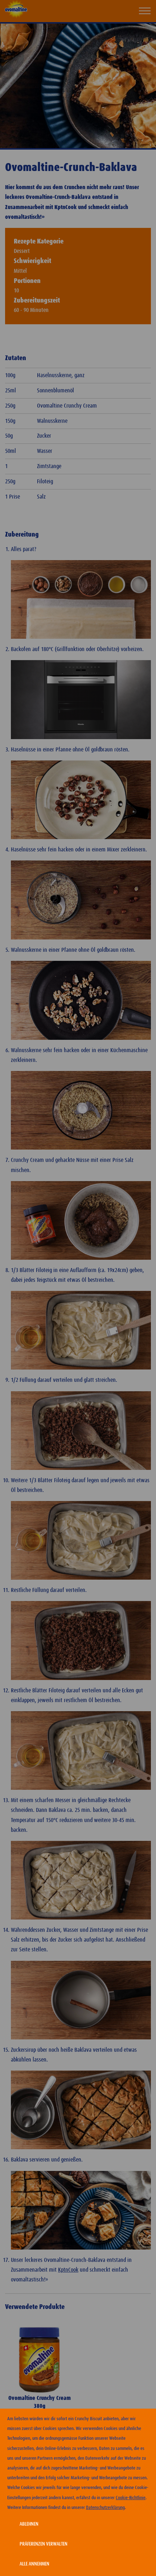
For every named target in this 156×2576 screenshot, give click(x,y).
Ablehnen (29, 2524)
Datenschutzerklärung (105, 2508)
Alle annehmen (34, 2564)
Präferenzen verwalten (44, 2544)
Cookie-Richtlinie (131, 2498)
